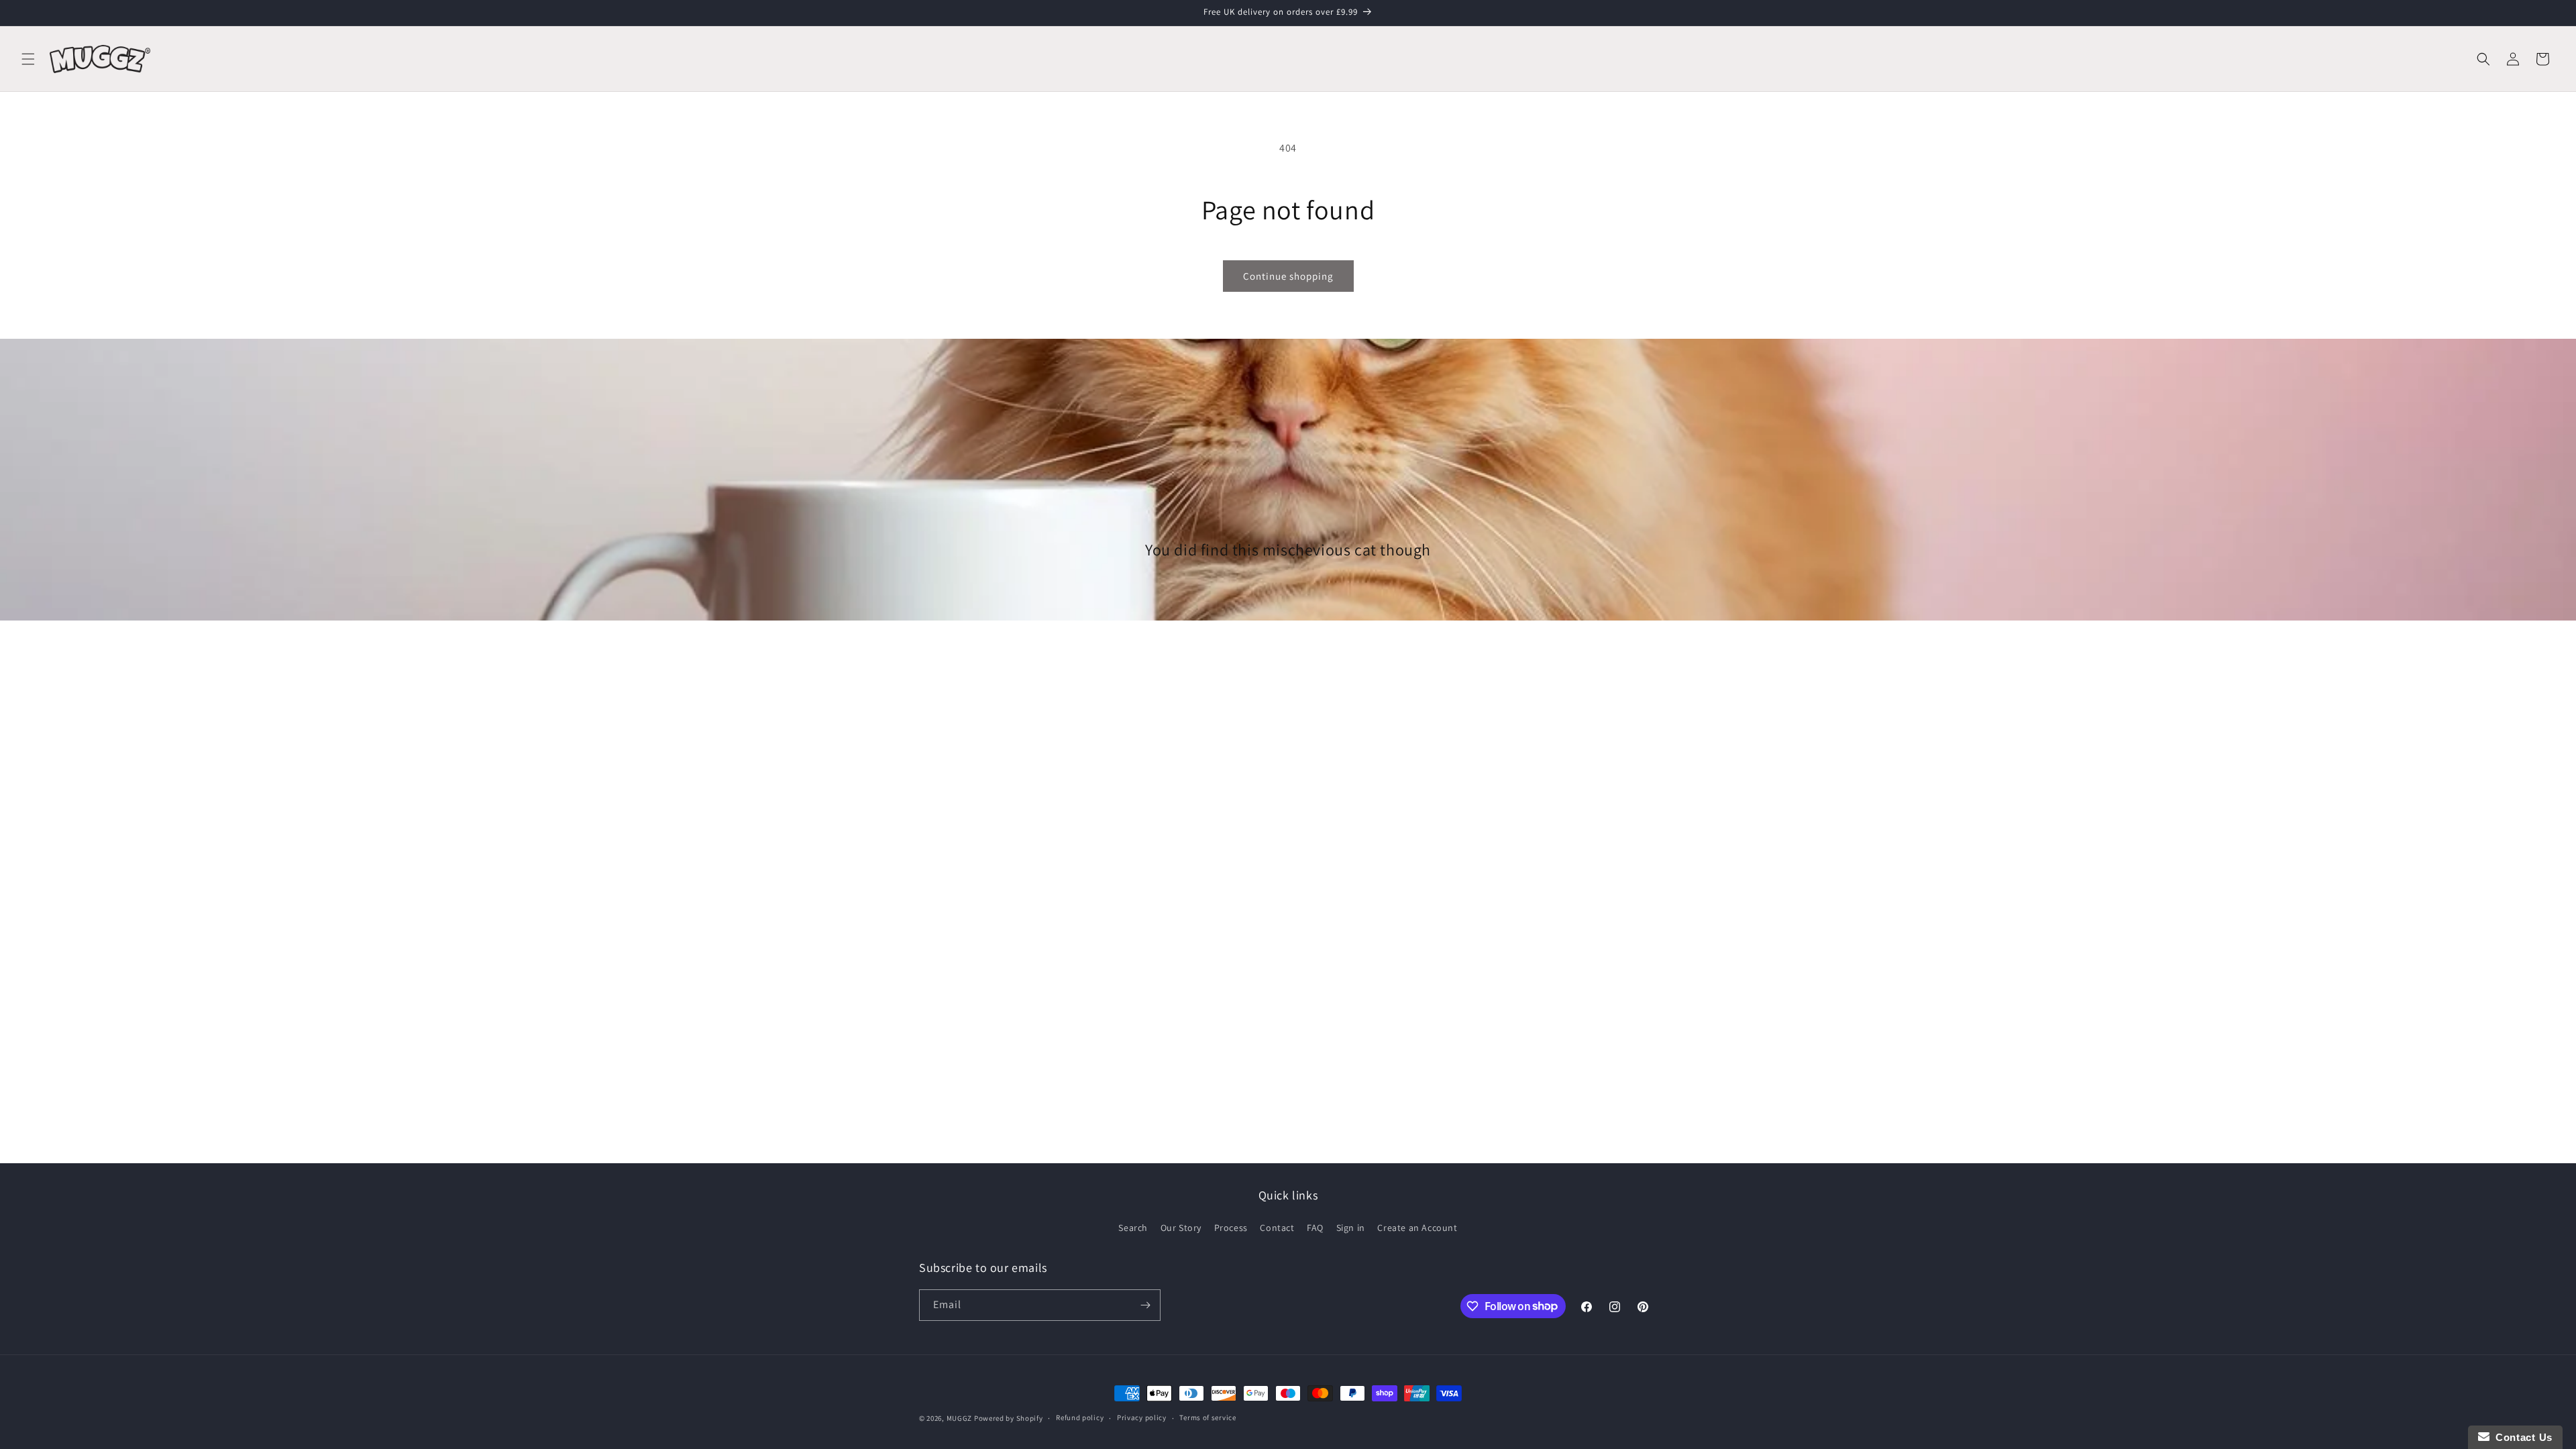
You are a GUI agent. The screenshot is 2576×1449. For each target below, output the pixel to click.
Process (1231, 1228)
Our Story (1181, 1228)
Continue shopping (1288, 276)
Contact (1277, 1228)
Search (1133, 1228)
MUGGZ (960, 1418)
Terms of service (1207, 1417)
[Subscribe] (1145, 1305)
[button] (28, 59)
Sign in (1351, 1228)
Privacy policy (1142, 1417)
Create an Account (1417, 1228)
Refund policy (1080, 1417)
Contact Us (2521, 1437)
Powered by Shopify (1009, 1418)
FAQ (1315, 1228)
